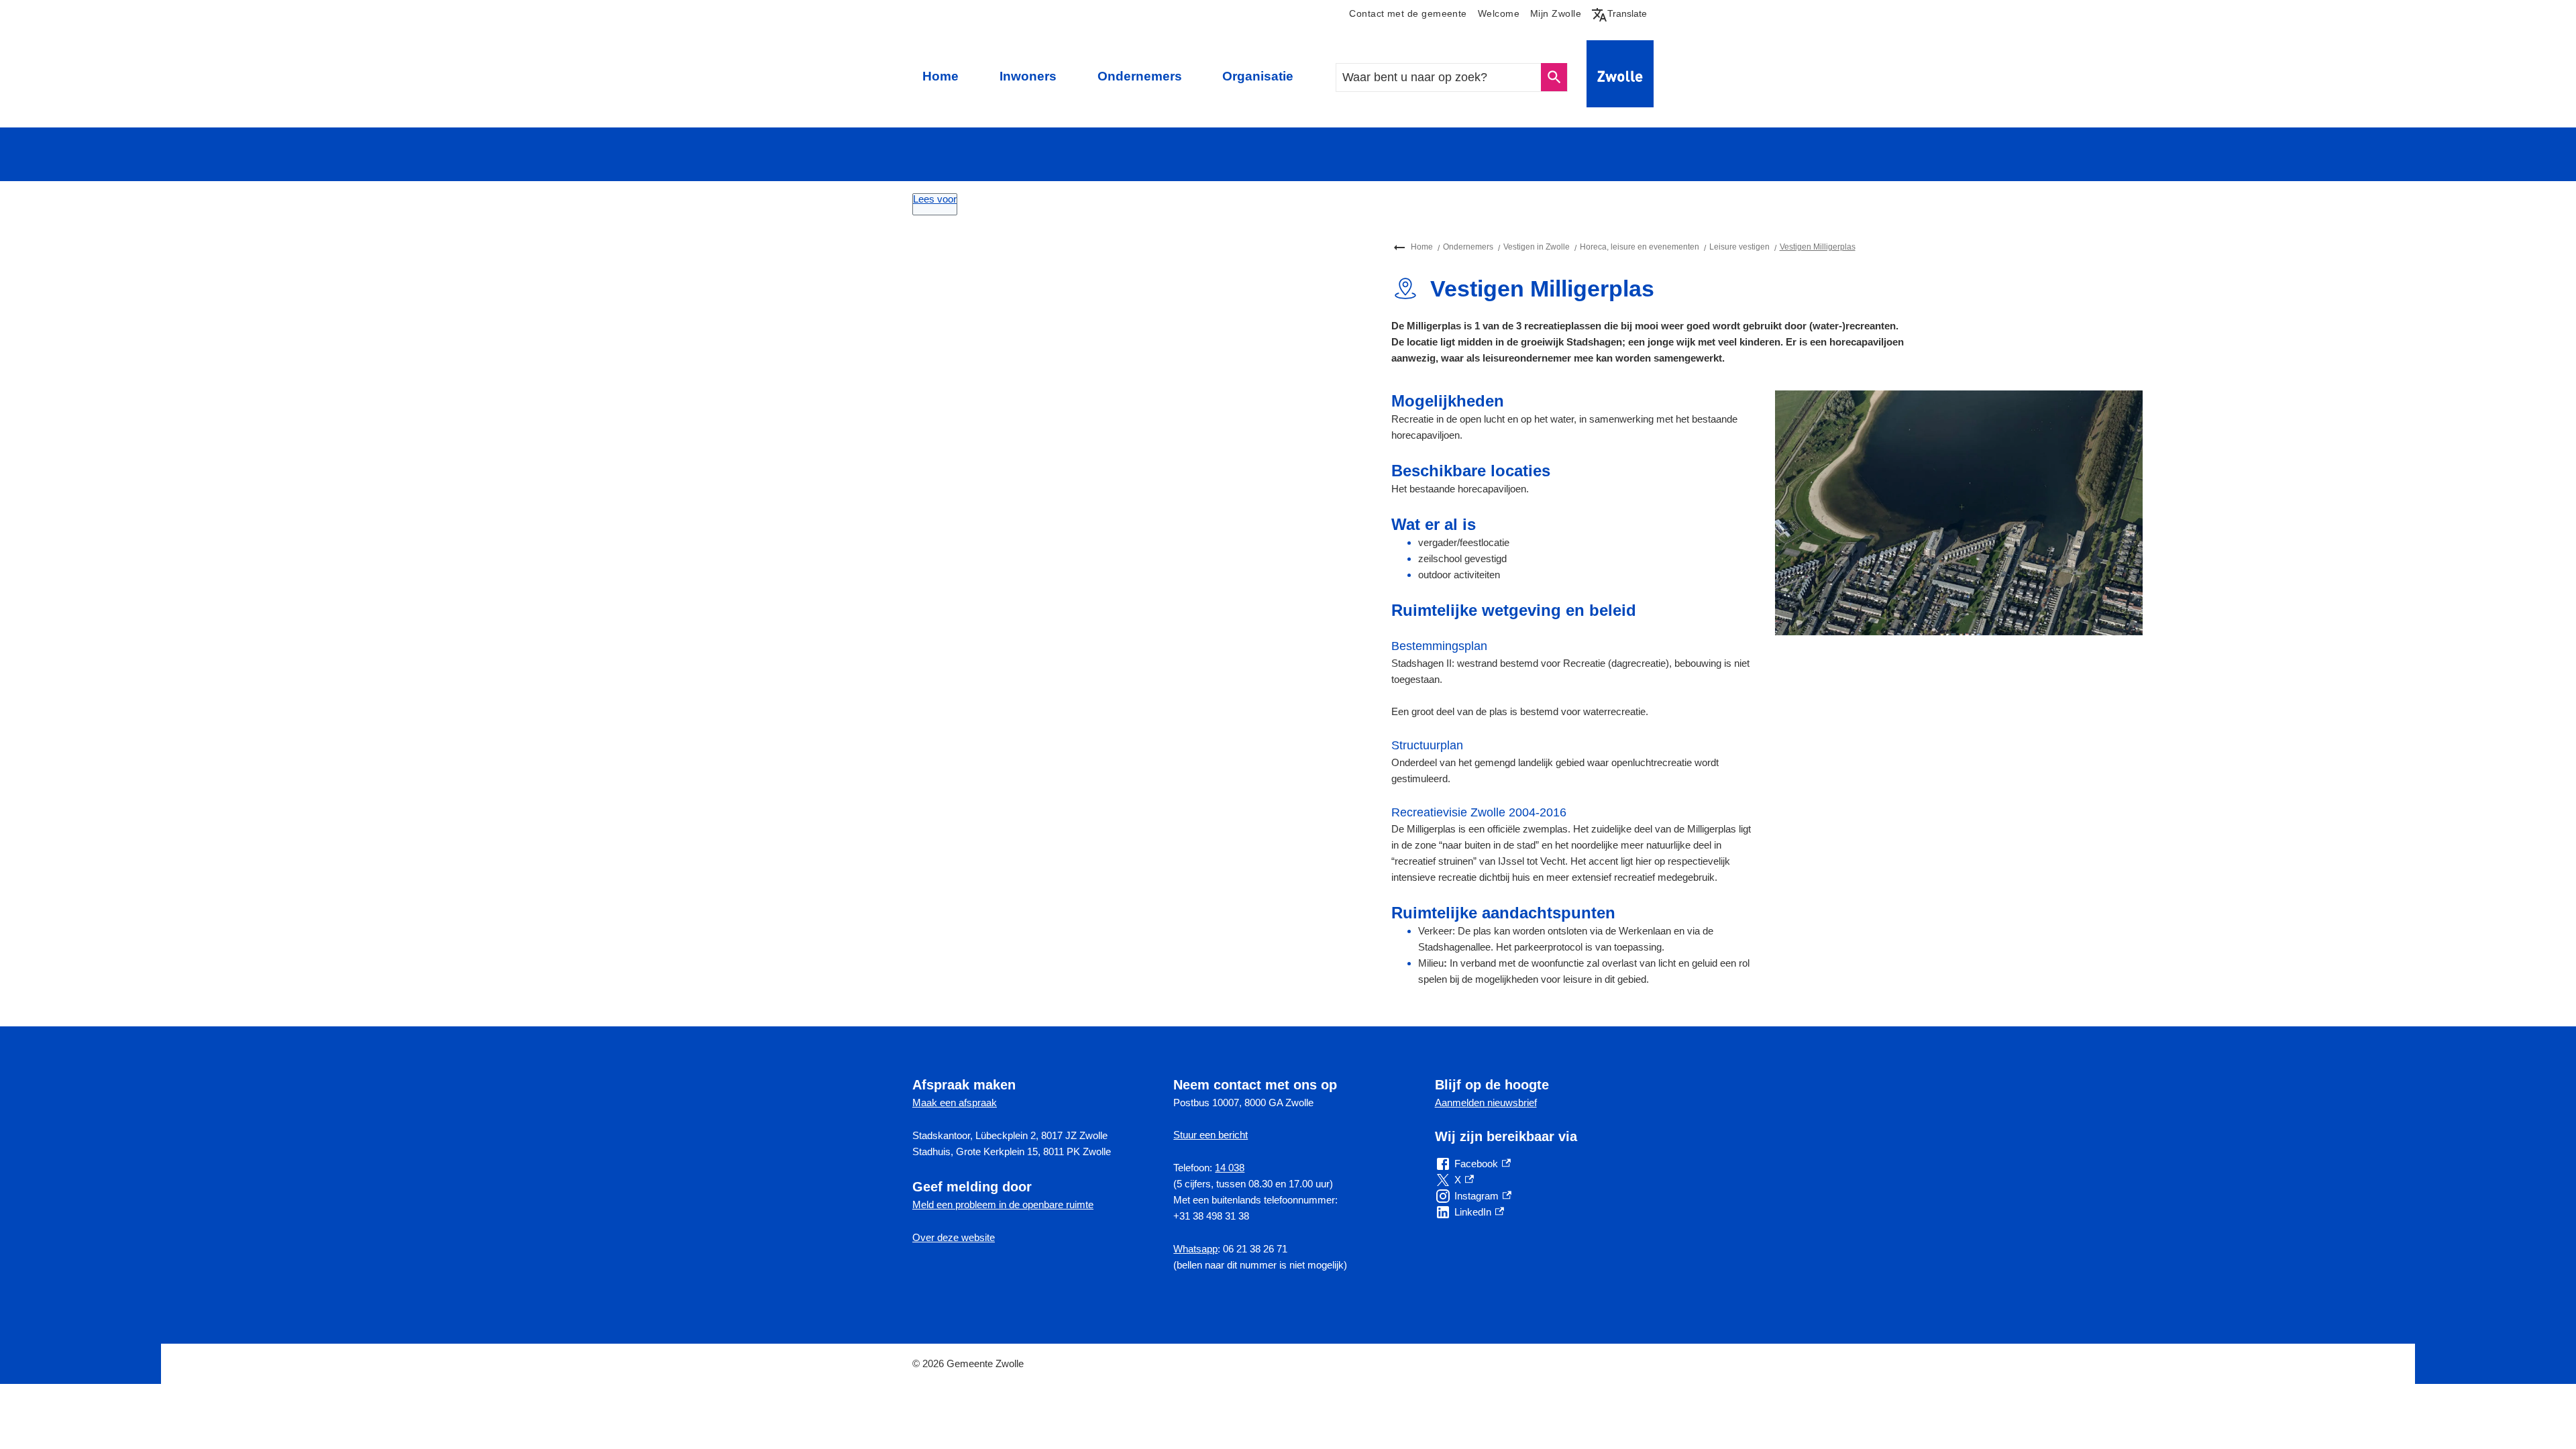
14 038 (1230, 1168)
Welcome (1499, 14)
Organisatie (1258, 76)
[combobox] (1439, 77)
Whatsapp (1195, 1249)
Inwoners (1028, 76)
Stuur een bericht (1211, 1135)
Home (941, 76)
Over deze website (954, 1237)
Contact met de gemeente (1408, 14)
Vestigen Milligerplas (1818, 247)
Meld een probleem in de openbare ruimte (1003, 1204)
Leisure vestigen (1739, 247)
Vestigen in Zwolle (1537, 247)
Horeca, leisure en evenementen (1640, 247)
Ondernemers (1140, 76)
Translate (1622, 13)
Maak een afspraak (955, 1103)
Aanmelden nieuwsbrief (1486, 1103)
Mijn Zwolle (1556, 14)
